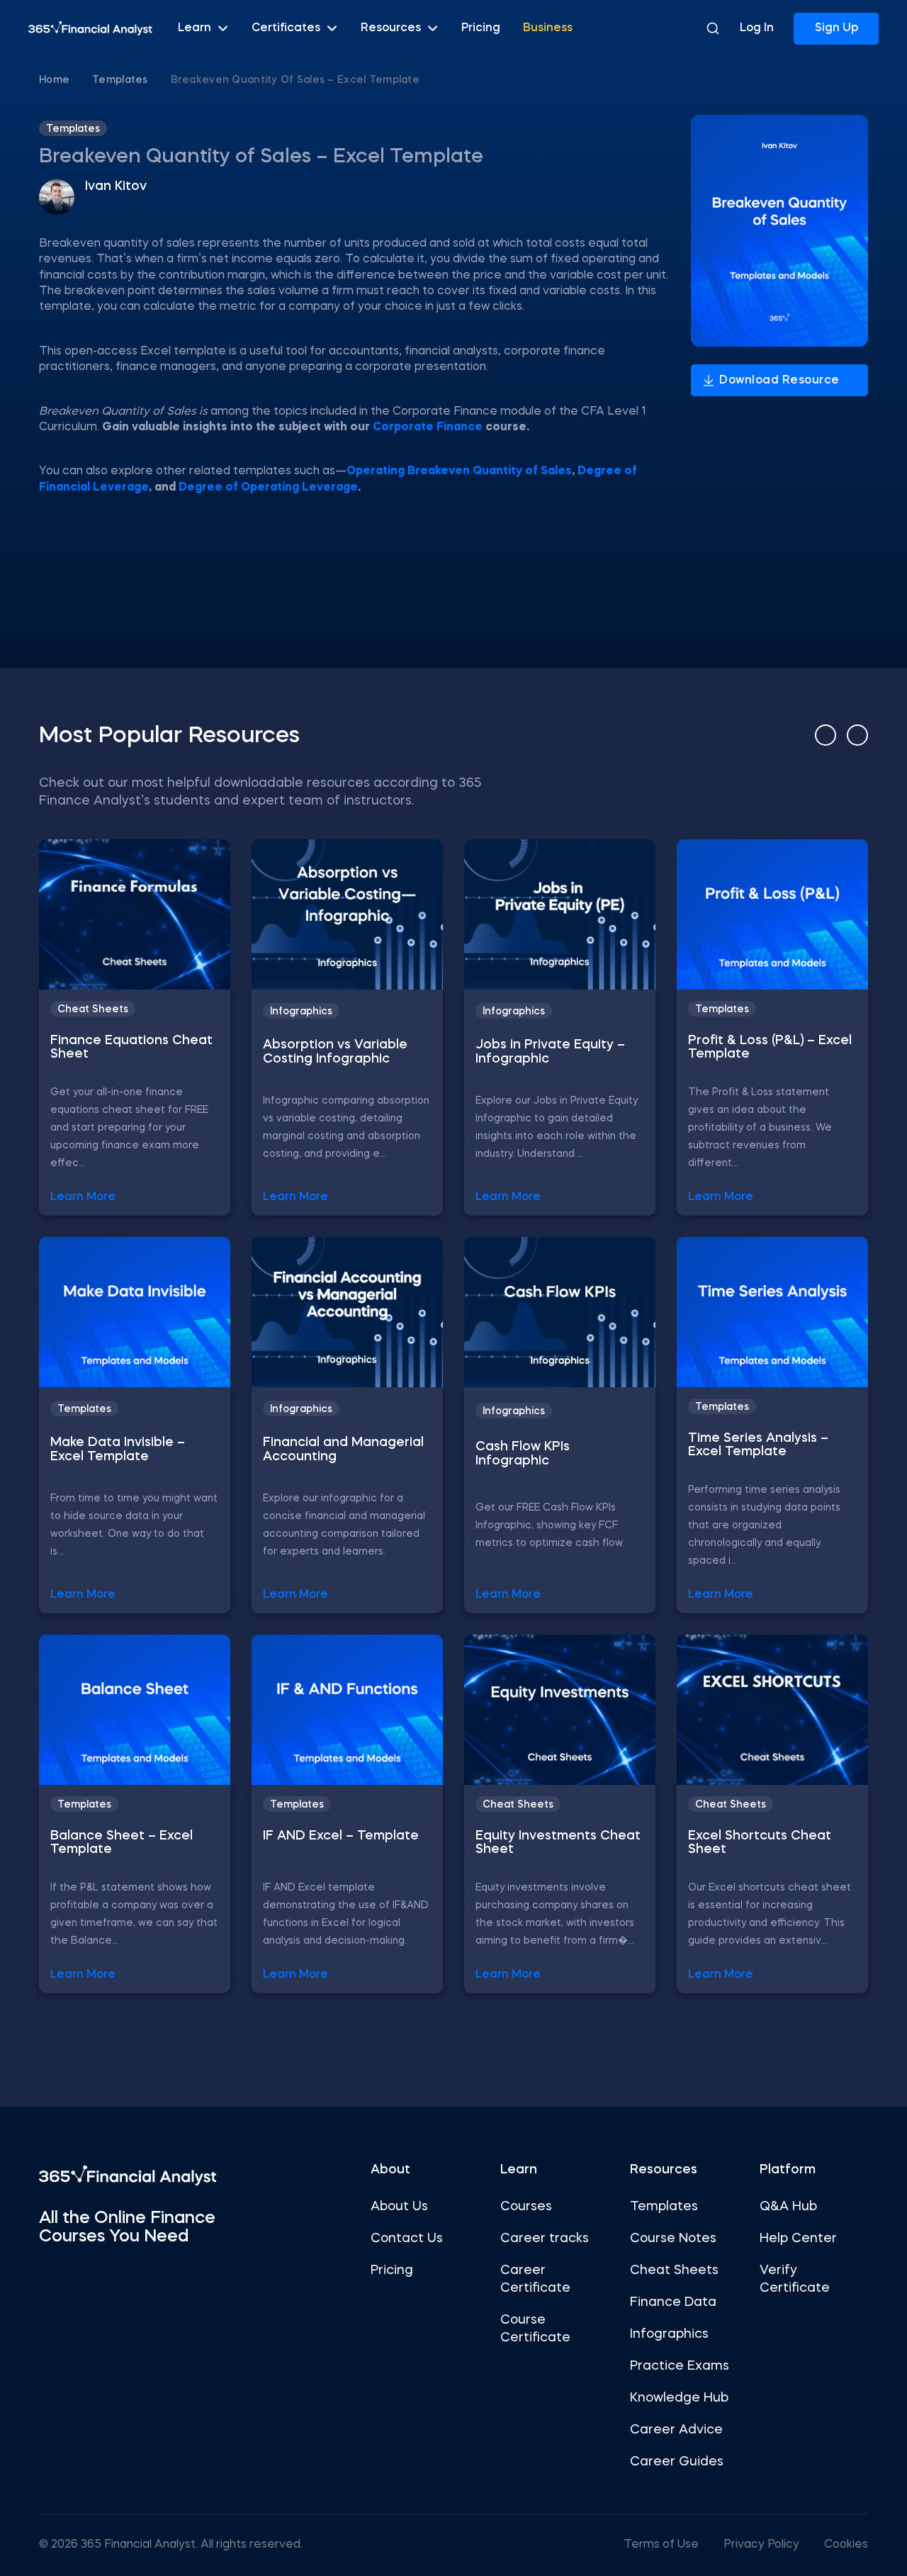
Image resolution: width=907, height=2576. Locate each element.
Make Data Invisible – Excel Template (118, 1450)
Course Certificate (535, 2329)
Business (548, 28)
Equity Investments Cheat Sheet (558, 1843)
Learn (195, 28)
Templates (120, 80)
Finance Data (673, 2302)
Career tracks (545, 2239)
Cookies (846, 2545)
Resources (391, 28)
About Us (399, 2207)
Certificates (286, 28)
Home (54, 80)
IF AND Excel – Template (341, 1836)
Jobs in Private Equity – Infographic (550, 1052)
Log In (757, 28)
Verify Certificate (795, 2279)
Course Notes (673, 2239)
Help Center (798, 2239)
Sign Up (836, 28)
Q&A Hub (788, 2207)
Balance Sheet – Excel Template (122, 1843)
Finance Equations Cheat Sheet (131, 1048)
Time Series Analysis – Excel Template (758, 1445)
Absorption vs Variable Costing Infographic (335, 1052)
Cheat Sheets (93, 1009)
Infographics (301, 1012)
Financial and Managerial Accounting (343, 1450)
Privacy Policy (761, 2545)
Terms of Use (661, 2545)
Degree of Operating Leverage (268, 488)
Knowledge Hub (679, 2398)
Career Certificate (535, 2279)
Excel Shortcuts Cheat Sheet (760, 1843)
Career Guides (677, 2462)
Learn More (83, 1197)
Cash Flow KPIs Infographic (523, 1454)
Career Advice (676, 2430)
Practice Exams (680, 2366)
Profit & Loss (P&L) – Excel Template (770, 1048)
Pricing (481, 28)
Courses (526, 2207)
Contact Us (407, 2239)
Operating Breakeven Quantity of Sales (459, 471)
